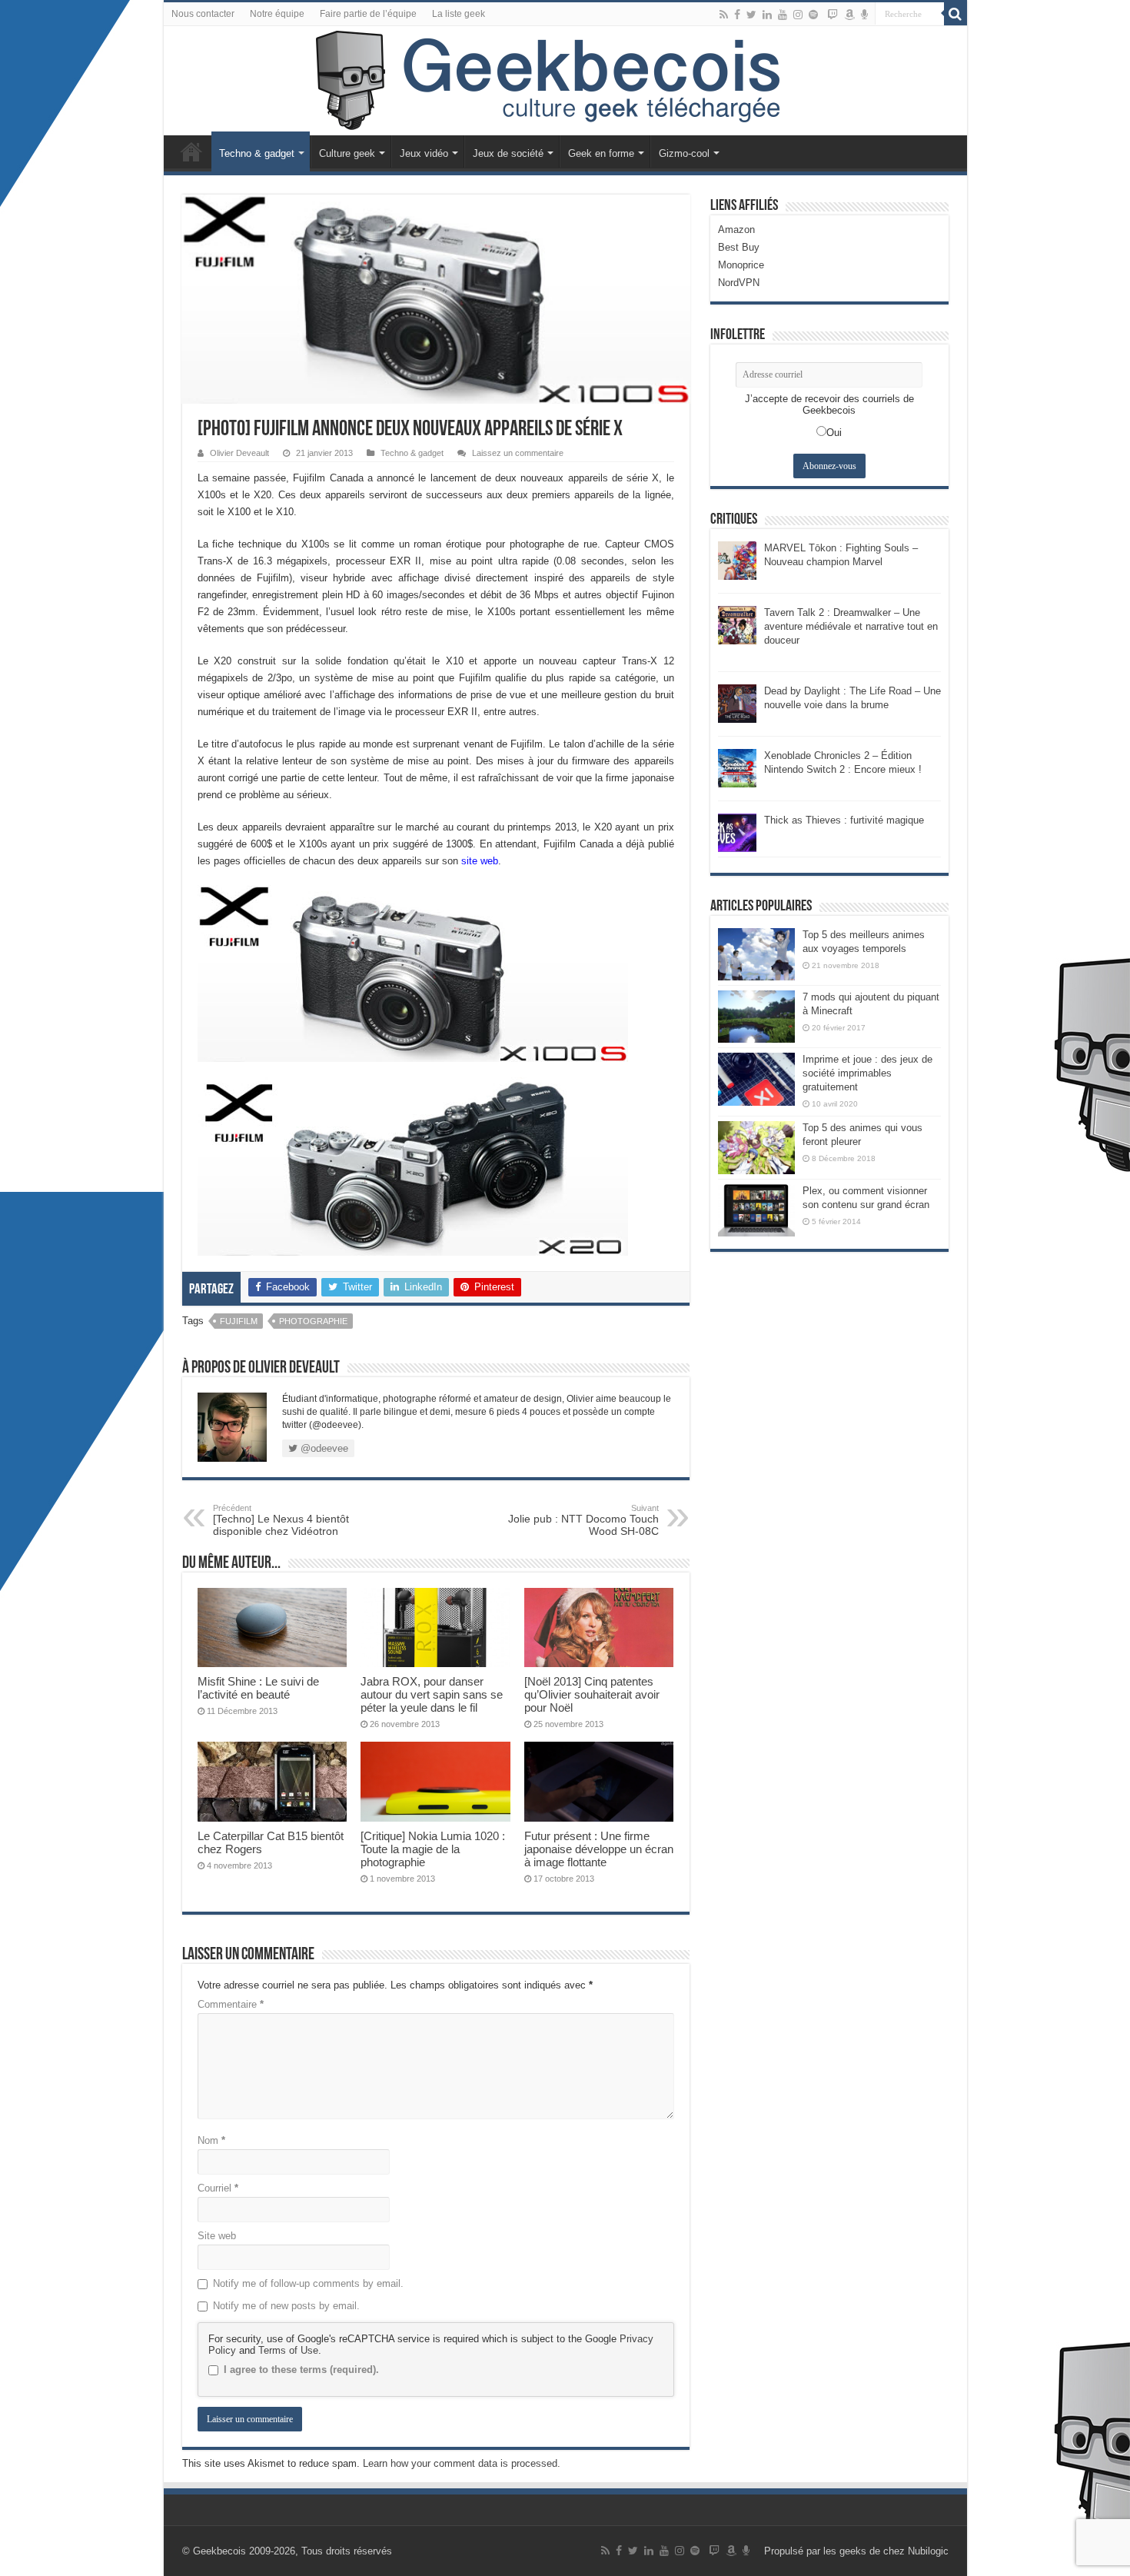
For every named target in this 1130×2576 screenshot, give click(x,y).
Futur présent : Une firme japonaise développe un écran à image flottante (599, 1849)
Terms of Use (288, 2350)
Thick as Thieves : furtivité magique (844, 820)
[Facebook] (737, 15)
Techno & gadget (257, 153)
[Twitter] (751, 15)
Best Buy (739, 247)
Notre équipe (277, 14)
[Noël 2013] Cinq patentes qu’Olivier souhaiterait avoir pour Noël (592, 1694)
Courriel (218, 2188)
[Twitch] (833, 15)
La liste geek (459, 14)
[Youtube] (783, 15)
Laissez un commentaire (518, 453)
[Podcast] (864, 15)
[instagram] (798, 15)
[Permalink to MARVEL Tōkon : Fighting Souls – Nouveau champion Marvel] (737, 559)
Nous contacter (203, 14)
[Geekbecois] (565, 81)
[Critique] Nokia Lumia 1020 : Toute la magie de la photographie (433, 1849)
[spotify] (813, 15)
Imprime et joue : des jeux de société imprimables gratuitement (867, 1073)
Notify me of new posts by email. (286, 2306)
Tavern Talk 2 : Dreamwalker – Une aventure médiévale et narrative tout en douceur (851, 626)
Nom (211, 2140)
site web (480, 861)
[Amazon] (849, 15)
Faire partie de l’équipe (368, 14)
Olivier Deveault (239, 453)
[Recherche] (956, 14)
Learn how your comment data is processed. (462, 2463)
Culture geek (347, 153)
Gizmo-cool (684, 153)
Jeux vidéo (424, 153)
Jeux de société (508, 153)
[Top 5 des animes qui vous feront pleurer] (756, 1147)
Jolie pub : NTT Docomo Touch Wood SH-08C (583, 1520)
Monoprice (741, 265)
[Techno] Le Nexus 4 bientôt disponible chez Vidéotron (281, 1520)
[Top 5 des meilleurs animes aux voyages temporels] (756, 954)
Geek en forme (601, 153)
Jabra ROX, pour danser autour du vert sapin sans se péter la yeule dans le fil (432, 1694)
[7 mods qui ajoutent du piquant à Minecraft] (756, 1017)
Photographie (313, 1321)
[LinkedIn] (767, 15)
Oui (834, 433)
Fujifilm (239, 1321)
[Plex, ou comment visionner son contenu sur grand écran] (756, 1210)
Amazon (736, 230)
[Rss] (724, 15)
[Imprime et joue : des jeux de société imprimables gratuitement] (756, 1079)
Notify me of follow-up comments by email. (308, 2283)
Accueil (191, 151)
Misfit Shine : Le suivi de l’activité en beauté (258, 1688)
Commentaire (231, 2004)
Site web (217, 2236)
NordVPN (739, 283)
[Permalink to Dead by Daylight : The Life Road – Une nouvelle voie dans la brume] (737, 702)
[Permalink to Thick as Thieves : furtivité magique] (737, 832)
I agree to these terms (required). (301, 2370)
